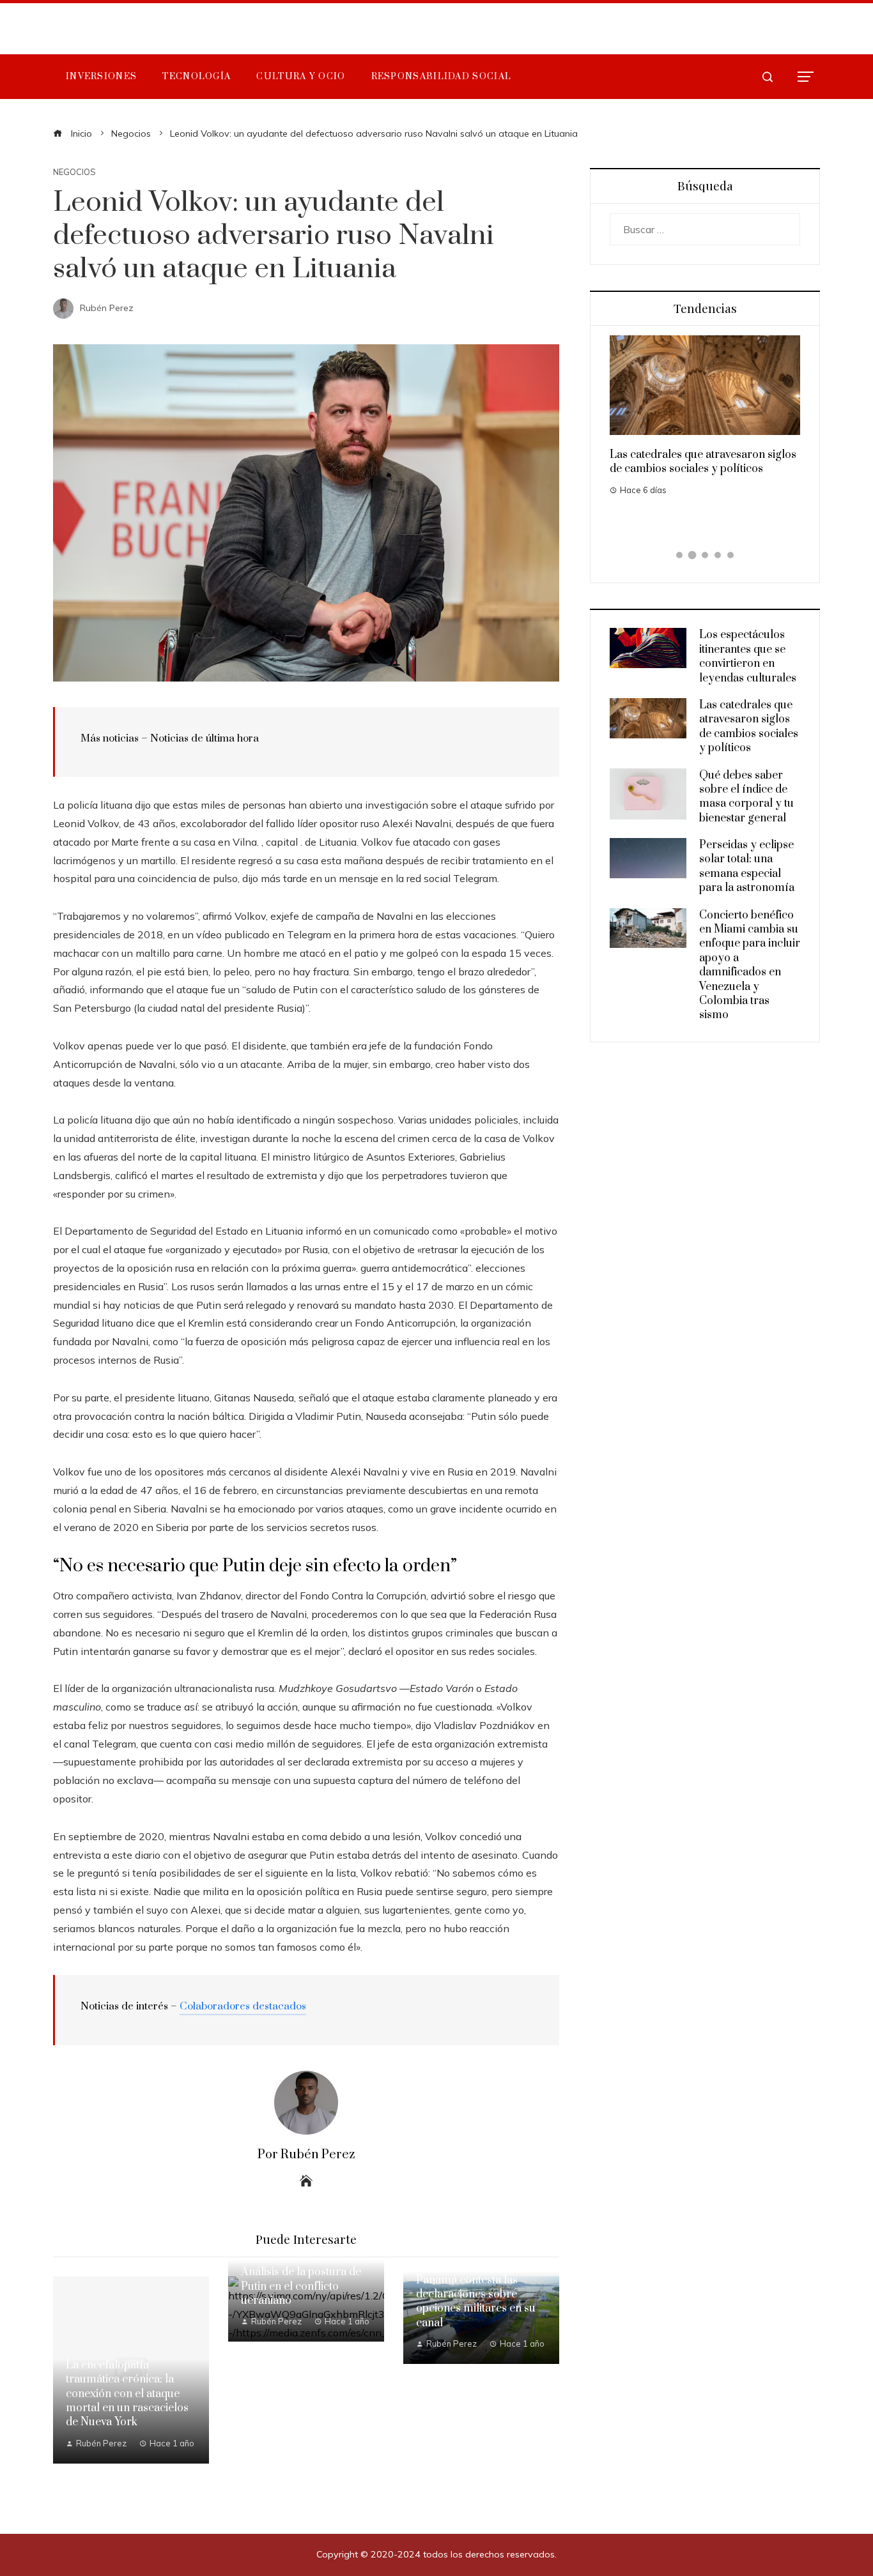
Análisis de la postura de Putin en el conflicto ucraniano (301, 2286)
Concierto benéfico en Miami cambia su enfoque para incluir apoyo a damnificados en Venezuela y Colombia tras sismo (750, 965)
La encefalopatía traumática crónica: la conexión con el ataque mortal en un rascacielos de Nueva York (127, 2394)
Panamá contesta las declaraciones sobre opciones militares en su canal (476, 2302)
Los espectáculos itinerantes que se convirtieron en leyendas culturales (748, 656)
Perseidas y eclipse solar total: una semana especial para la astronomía (747, 866)
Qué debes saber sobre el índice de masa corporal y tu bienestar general (746, 797)
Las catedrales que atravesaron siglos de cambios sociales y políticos (703, 462)
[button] (679, 555)
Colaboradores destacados (243, 2006)
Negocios (74, 172)
